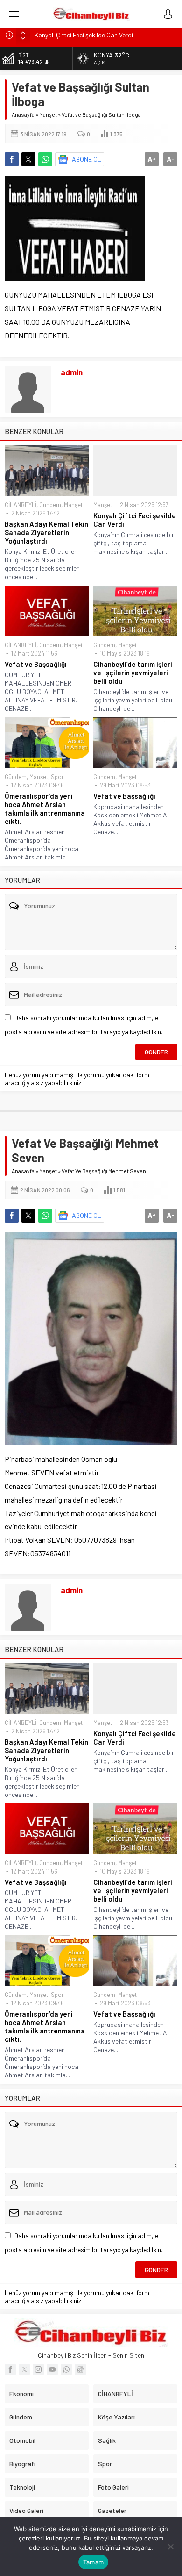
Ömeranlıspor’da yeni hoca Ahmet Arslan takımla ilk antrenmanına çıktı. (45, 809)
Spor (57, 777)
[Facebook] (10, 2369)
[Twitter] (24, 2369)
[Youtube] (52, 2369)
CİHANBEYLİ (21, 505)
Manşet (48, 114)
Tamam (93, 2562)
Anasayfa (23, 114)
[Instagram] (38, 2369)
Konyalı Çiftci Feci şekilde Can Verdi (135, 520)
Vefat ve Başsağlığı (36, 664)
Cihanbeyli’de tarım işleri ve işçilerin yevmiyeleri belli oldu (133, 673)
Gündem (50, 505)
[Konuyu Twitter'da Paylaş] (28, 159)
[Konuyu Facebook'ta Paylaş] (12, 159)
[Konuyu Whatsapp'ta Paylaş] (45, 159)
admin (72, 372)
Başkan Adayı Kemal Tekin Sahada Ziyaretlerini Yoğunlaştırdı (46, 532)
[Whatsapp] (66, 2369)
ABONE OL (87, 159)
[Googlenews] (80, 2369)
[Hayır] (170, 2547)
